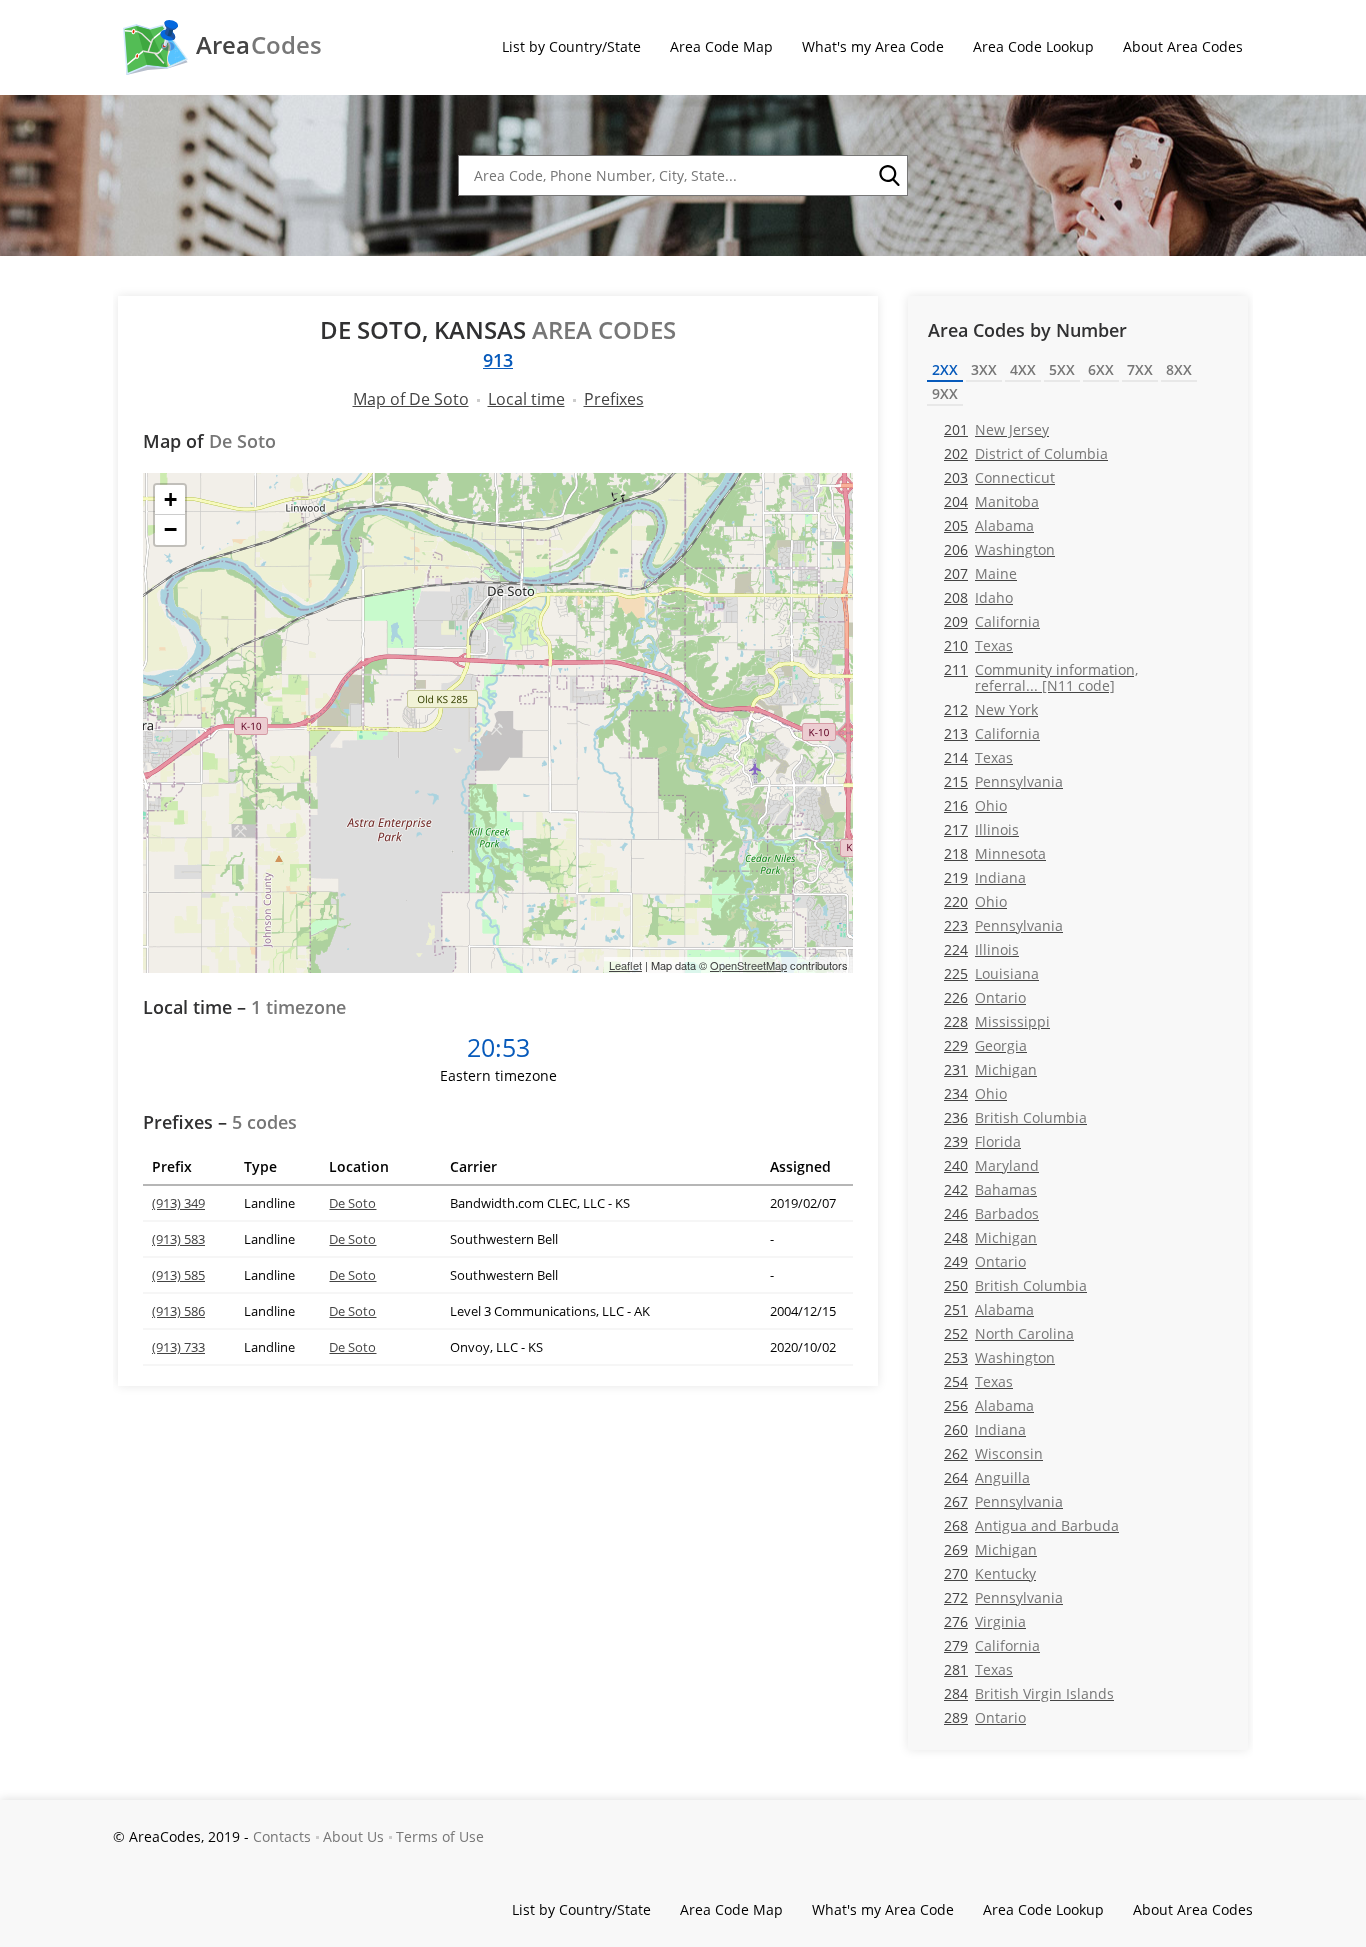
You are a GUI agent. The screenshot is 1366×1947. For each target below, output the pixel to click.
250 (1015, 1285)
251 (989, 1309)
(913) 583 (178, 1239)
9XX (945, 393)
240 (991, 1165)
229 (985, 1045)
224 (981, 949)
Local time (526, 399)
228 (997, 1021)
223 (1003, 925)
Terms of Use (440, 1836)
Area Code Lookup (1033, 46)
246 (991, 1213)
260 (985, 1429)
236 (1015, 1117)
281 (978, 1669)
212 (991, 709)
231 (990, 1069)
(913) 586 (178, 1311)
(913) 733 (178, 1347)
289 (985, 1717)
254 (978, 1381)
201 (996, 429)
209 (992, 621)
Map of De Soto (411, 399)
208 (978, 597)
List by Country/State (571, 46)
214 (978, 757)
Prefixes (614, 399)
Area (259, 45)
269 (990, 1549)
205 (989, 525)
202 (1026, 453)
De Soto (352, 1203)
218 (995, 853)
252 (1009, 1333)
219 (985, 877)
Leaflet (625, 965)
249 (985, 1261)
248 (990, 1237)
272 (1003, 1597)
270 (990, 1573)
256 (989, 1405)
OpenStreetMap (748, 965)
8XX (1179, 369)
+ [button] (170, 499)
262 (993, 1453)
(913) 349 (178, 1203)
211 (1041, 677)
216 (975, 805)
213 (992, 733)
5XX (1062, 369)
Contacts (282, 1836)
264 (987, 1477)
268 (1031, 1525)
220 (975, 901)
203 (999, 477)
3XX (984, 369)
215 (1003, 781)
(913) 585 (178, 1275)
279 (992, 1645)
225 (991, 973)
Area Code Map (721, 46)
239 (982, 1141)
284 (1029, 1693)
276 (985, 1621)
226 (985, 997)
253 (999, 1357)
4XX (1023, 369)
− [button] (170, 529)
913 (498, 360)
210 (978, 645)
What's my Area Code (873, 46)
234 (975, 1093)
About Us (353, 1836)
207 (980, 573)
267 (1003, 1501)
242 (990, 1189)
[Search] (888, 176)
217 (981, 829)
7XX (1140, 369)
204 (991, 501)
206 (999, 549)
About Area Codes (1183, 46)
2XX (945, 369)
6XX (1101, 369)
